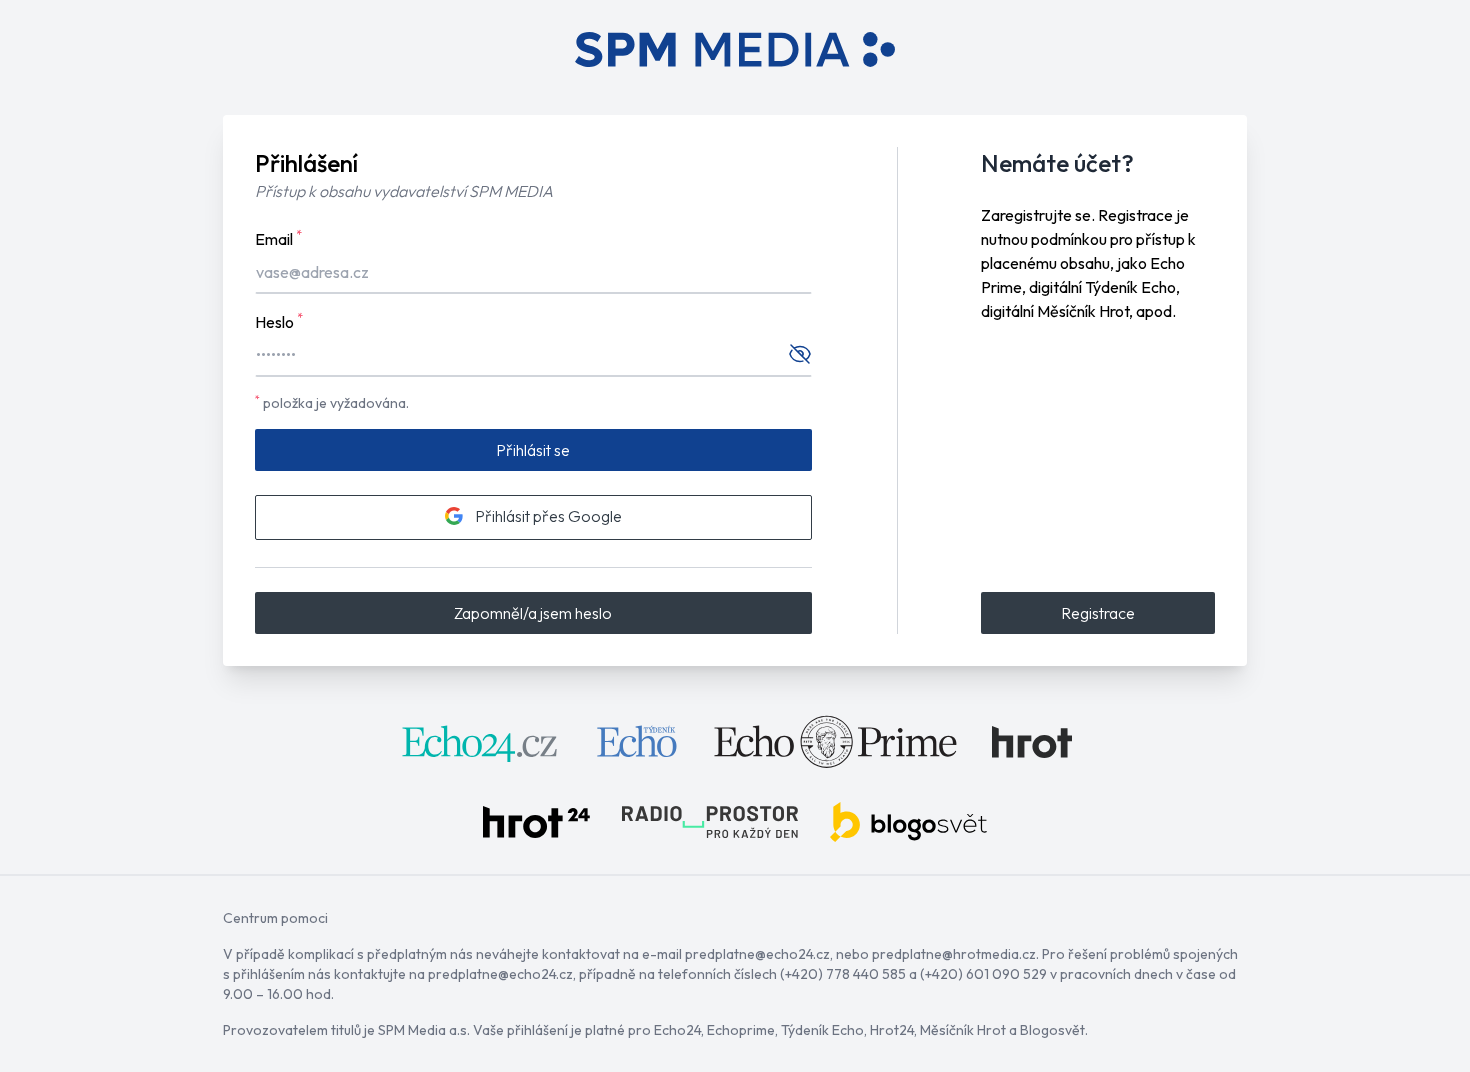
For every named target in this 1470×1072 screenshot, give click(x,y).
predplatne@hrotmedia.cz (954, 954)
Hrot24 (892, 1030)
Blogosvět (1052, 1030)
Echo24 (677, 1030)
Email (278, 238)
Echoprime (741, 1030)
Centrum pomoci (275, 918)
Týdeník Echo (822, 1030)
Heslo (279, 321)
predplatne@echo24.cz (757, 954)
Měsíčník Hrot (963, 1030)
